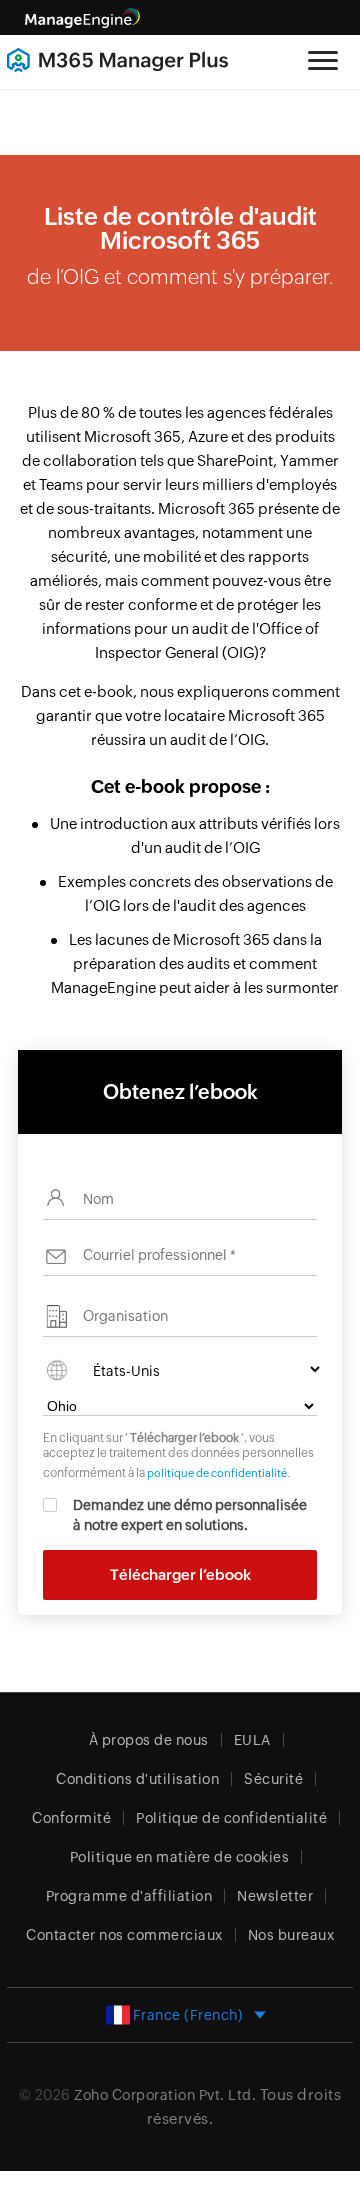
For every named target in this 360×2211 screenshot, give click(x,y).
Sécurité (273, 1779)
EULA (252, 1740)
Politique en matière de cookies (180, 1857)
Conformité (71, 1818)
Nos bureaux (291, 1935)
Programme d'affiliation (129, 1896)
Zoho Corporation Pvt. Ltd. (165, 2095)
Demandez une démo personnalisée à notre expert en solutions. (190, 1515)
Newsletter (275, 1896)
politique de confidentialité (217, 1473)
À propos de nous (149, 1740)
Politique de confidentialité (231, 1818)
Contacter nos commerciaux (124, 1935)
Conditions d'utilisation (137, 1779)
